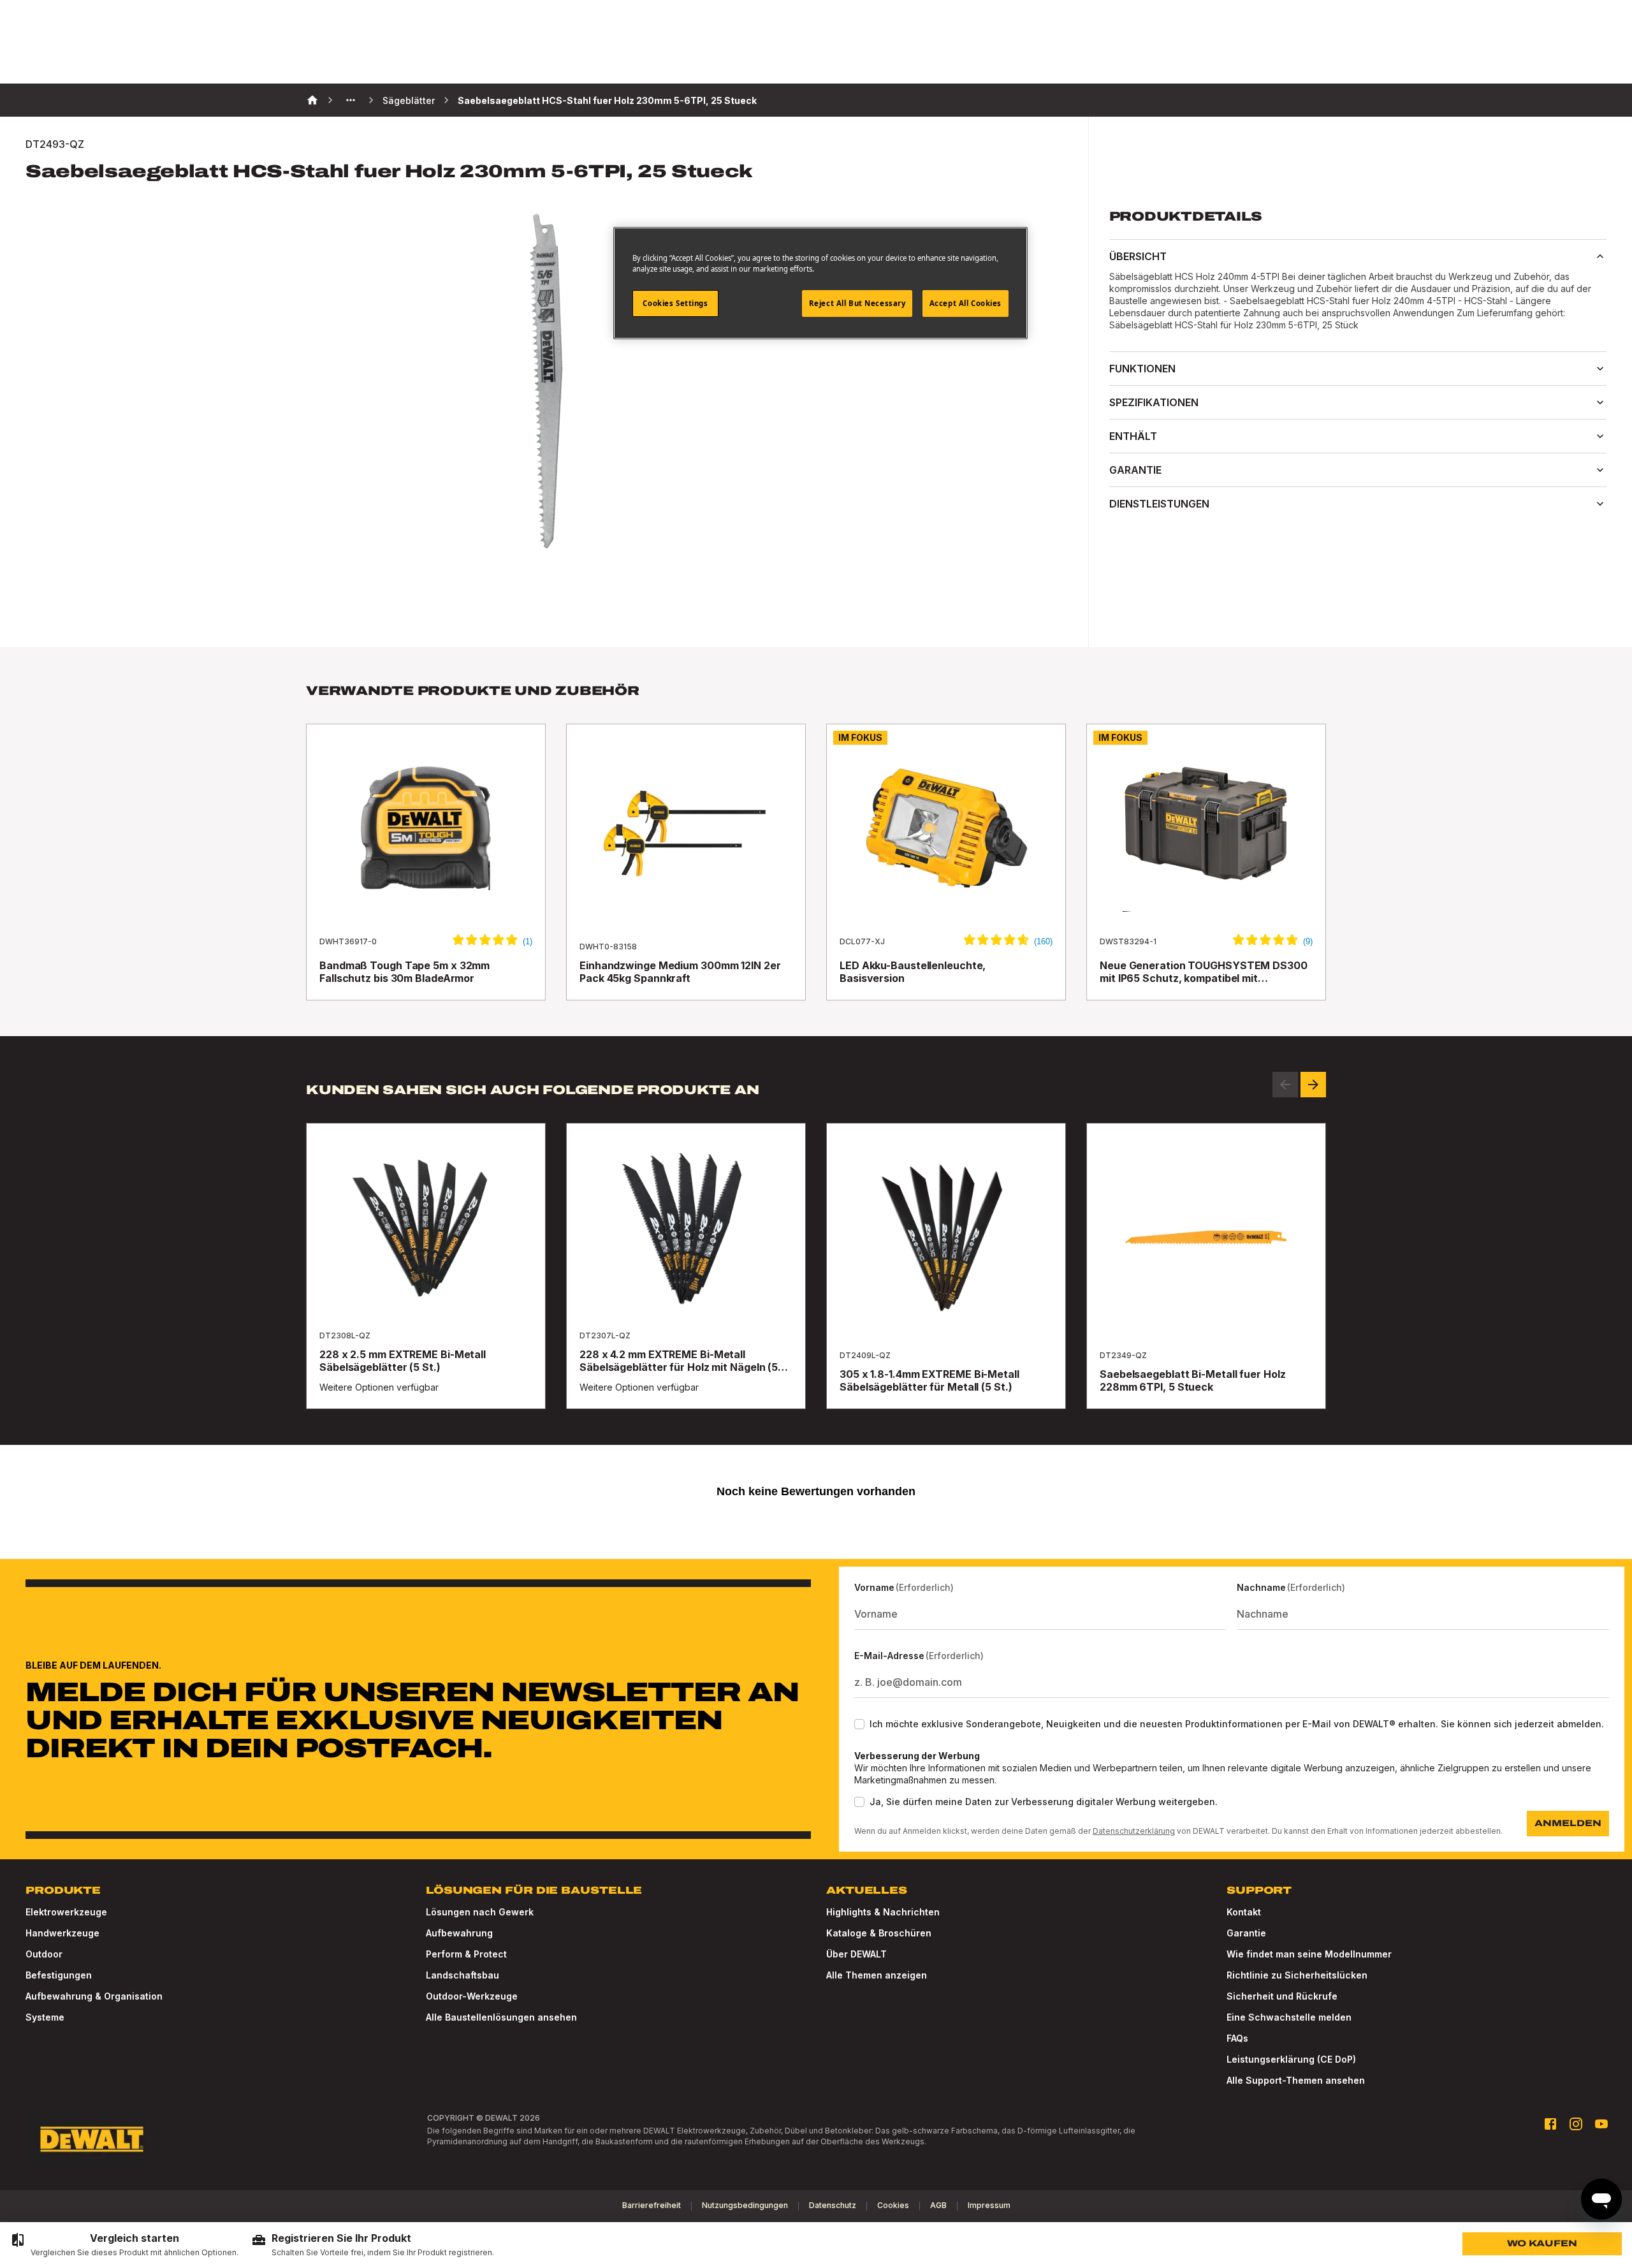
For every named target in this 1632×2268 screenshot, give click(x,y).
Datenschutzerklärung (1134, 1831)
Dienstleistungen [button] (1159, 504)
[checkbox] (859, 1724)
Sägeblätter (409, 100)
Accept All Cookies (965, 303)
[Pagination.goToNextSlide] (1313, 1085)
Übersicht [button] (1138, 256)
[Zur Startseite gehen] (92, 2139)
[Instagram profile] (1576, 2124)
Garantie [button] (1135, 470)
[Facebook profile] (1550, 2124)
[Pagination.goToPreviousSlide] (1285, 1085)
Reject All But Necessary (857, 303)
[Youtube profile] (1601, 2124)
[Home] (312, 100)
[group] (124, 2245)
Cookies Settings (675, 303)
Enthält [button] (1133, 436)
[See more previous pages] (351, 100)
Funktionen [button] (1142, 369)
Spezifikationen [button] (1154, 402)
